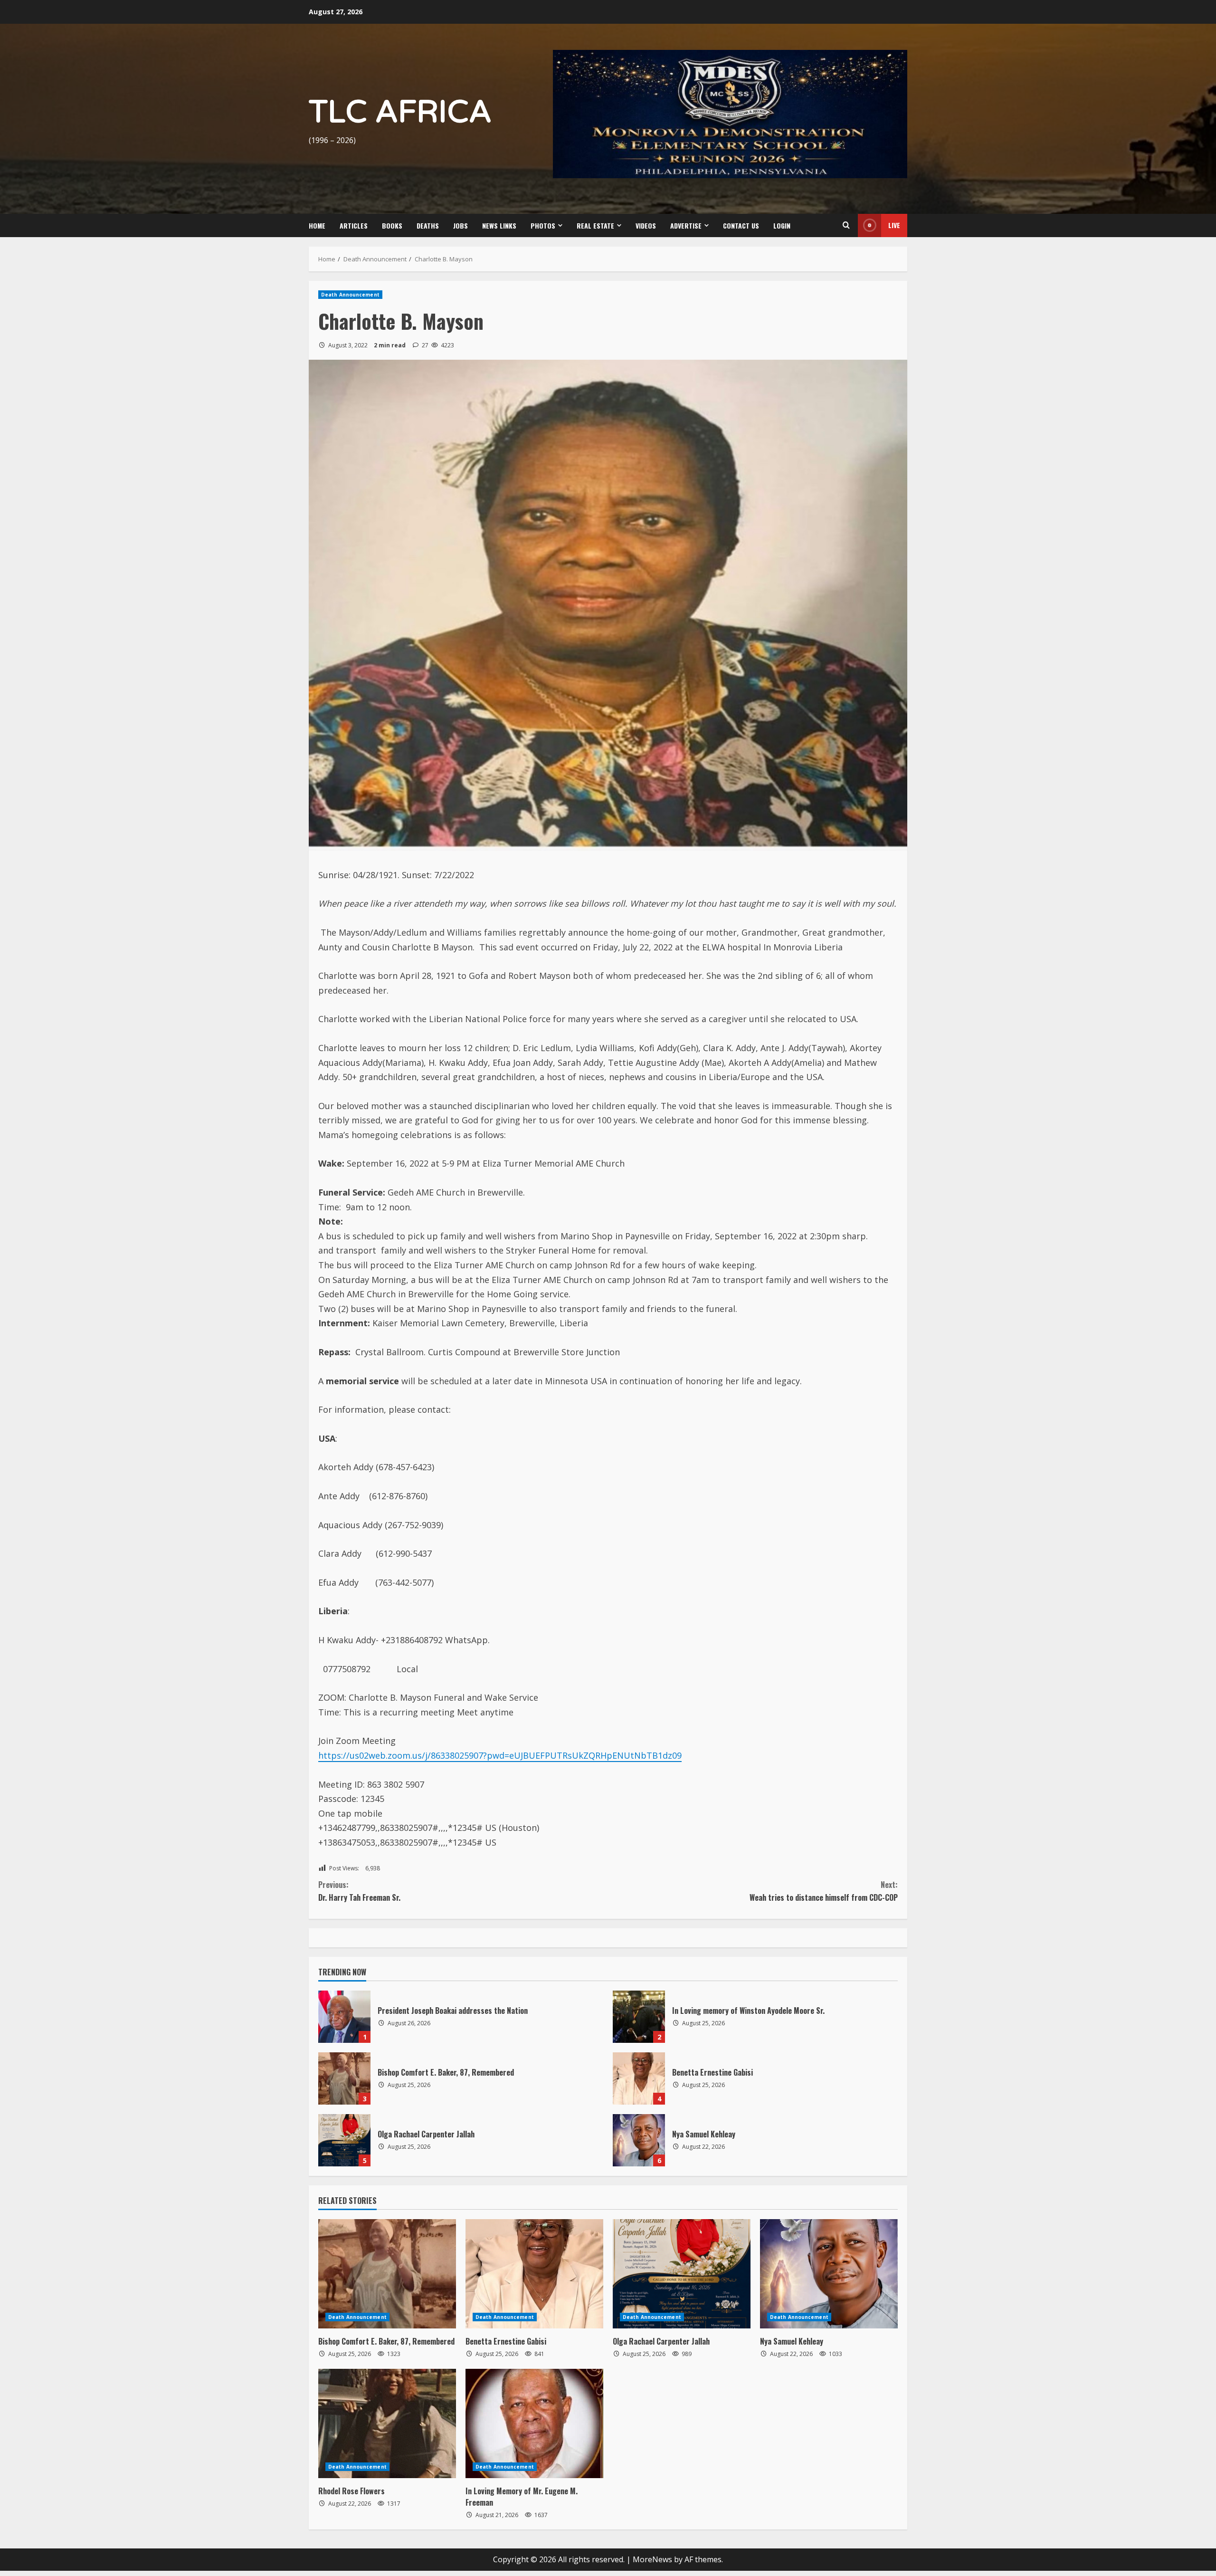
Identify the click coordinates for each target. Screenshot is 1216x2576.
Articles (354, 225)
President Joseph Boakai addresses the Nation (344, 2017)
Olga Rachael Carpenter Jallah (344, 2140)
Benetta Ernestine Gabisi (639, 2078)
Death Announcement (350, 295)
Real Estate (595, 225)
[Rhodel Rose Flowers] (387, 2423)
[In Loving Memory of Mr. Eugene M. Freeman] (534, 2423)
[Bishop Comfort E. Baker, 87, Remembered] (387, 2274)
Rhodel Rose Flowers (351, 2491)
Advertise (686, 225)
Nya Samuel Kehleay (639, 2140)
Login (782, 225)
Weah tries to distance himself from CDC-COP (824, 1891)
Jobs (461, 225)
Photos (543, 225)
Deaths (428, 225)
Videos (646, 225)
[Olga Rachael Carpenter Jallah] (682, 2274)
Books (392, 225)
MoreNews (652, 2559)
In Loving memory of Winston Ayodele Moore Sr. (639, 2017)
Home (317, 225)
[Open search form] (846, 225)
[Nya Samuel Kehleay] (829, 2274)
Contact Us (741, 225)
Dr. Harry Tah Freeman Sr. (359, 1891)
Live (894, 225)
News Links (499, 225)
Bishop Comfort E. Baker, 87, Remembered (344, 2078)
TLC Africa (400, 112)
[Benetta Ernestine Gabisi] (534, 2274)
